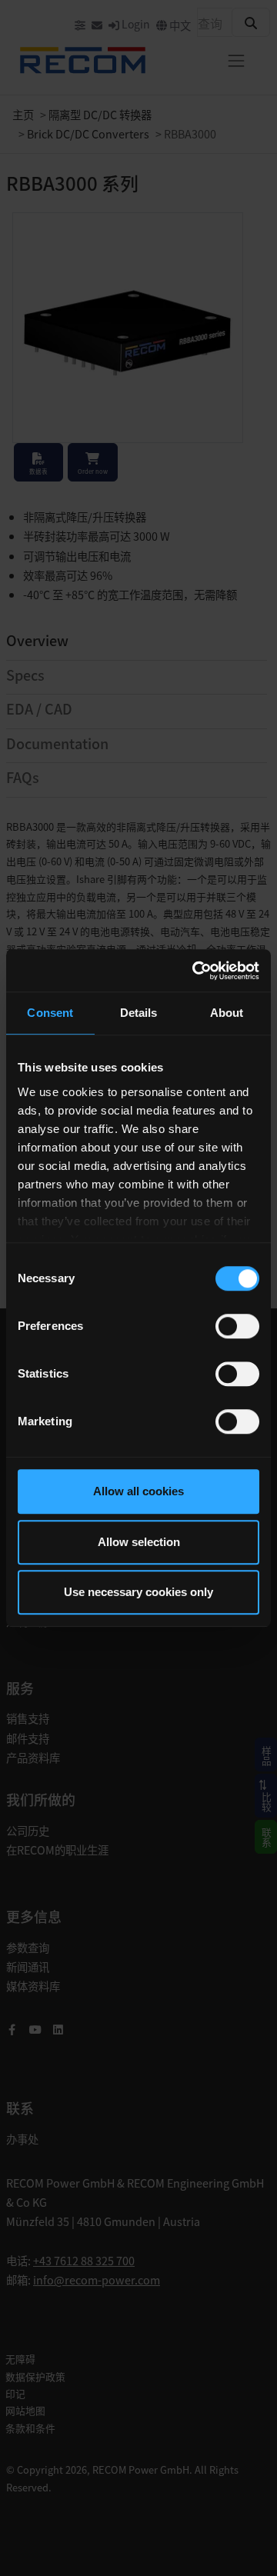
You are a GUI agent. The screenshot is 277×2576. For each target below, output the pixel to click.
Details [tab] (139, 1013)
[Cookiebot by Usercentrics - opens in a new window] (195, 971)
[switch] (237, 1326)
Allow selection (139, 1542)
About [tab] (227, 1013)
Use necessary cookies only (138, 1592)
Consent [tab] (50, 1013)
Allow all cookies (138, 1491)
